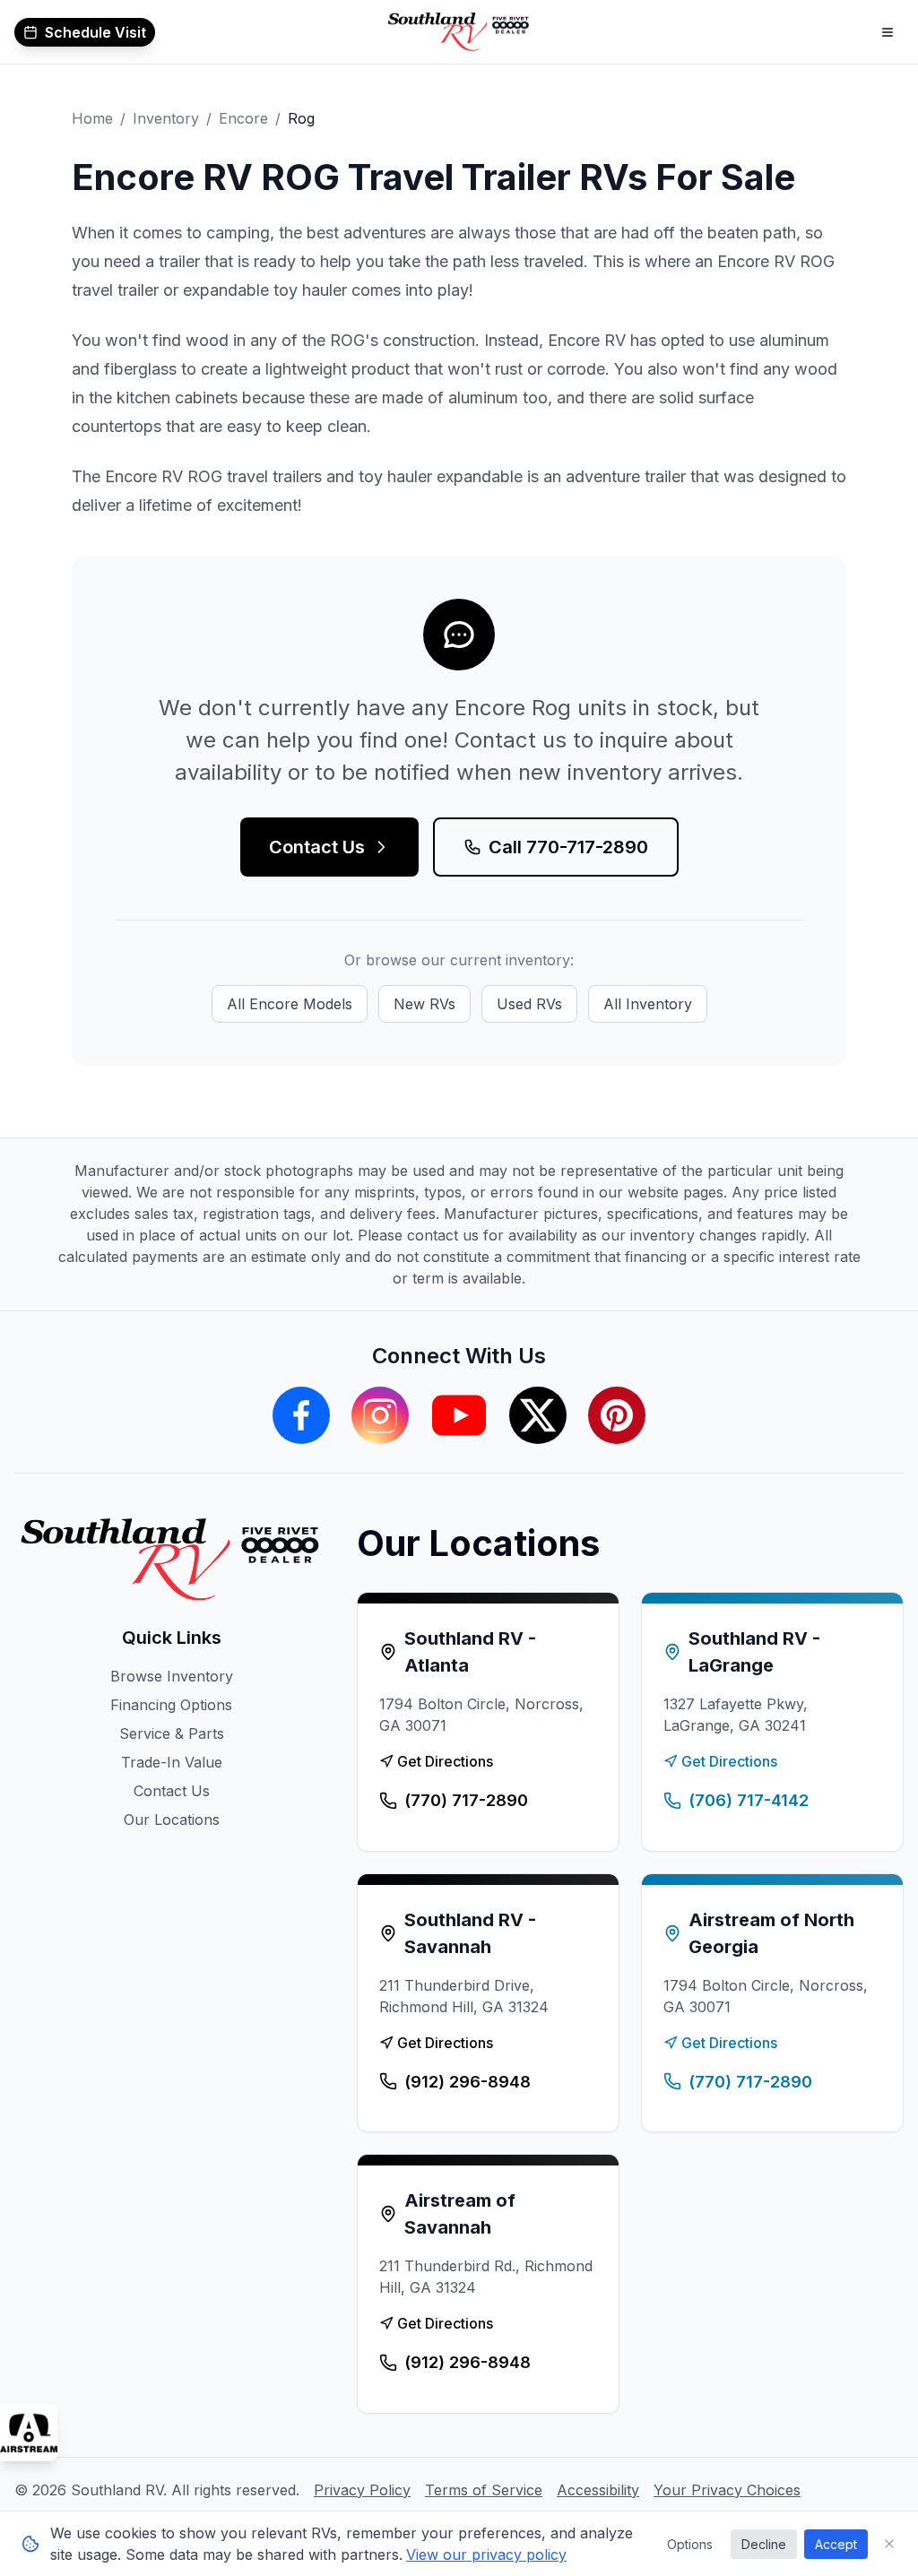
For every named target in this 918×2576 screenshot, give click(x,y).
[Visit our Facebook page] (301, 1415)
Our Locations (172, 1820)
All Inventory (648, 1004)
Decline (764, 2544)
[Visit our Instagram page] (380, 1415)
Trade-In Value (172, 1762)
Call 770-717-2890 (568, 847)
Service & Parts (172, 1733)
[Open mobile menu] (888, 32)
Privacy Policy (362, 2490)
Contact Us (317, 847)
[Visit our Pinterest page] (617, 1415)
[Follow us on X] (538, 1415)
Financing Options (171, 1705)
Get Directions (445, 1761)
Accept (836, 2544)
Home (92, 118)
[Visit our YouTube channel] (459, 1415)
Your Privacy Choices (727, 2490)
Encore (243, 118)
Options (690, 2544)
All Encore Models (290, 1004)
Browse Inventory (172, 1676)
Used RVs (529, 1004)
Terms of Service (484, 2490)
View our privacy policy (486, 2554)
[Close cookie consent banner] (889, 2544)
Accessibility (598, 2490)
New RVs (424, 1004)
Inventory (166, 118)
